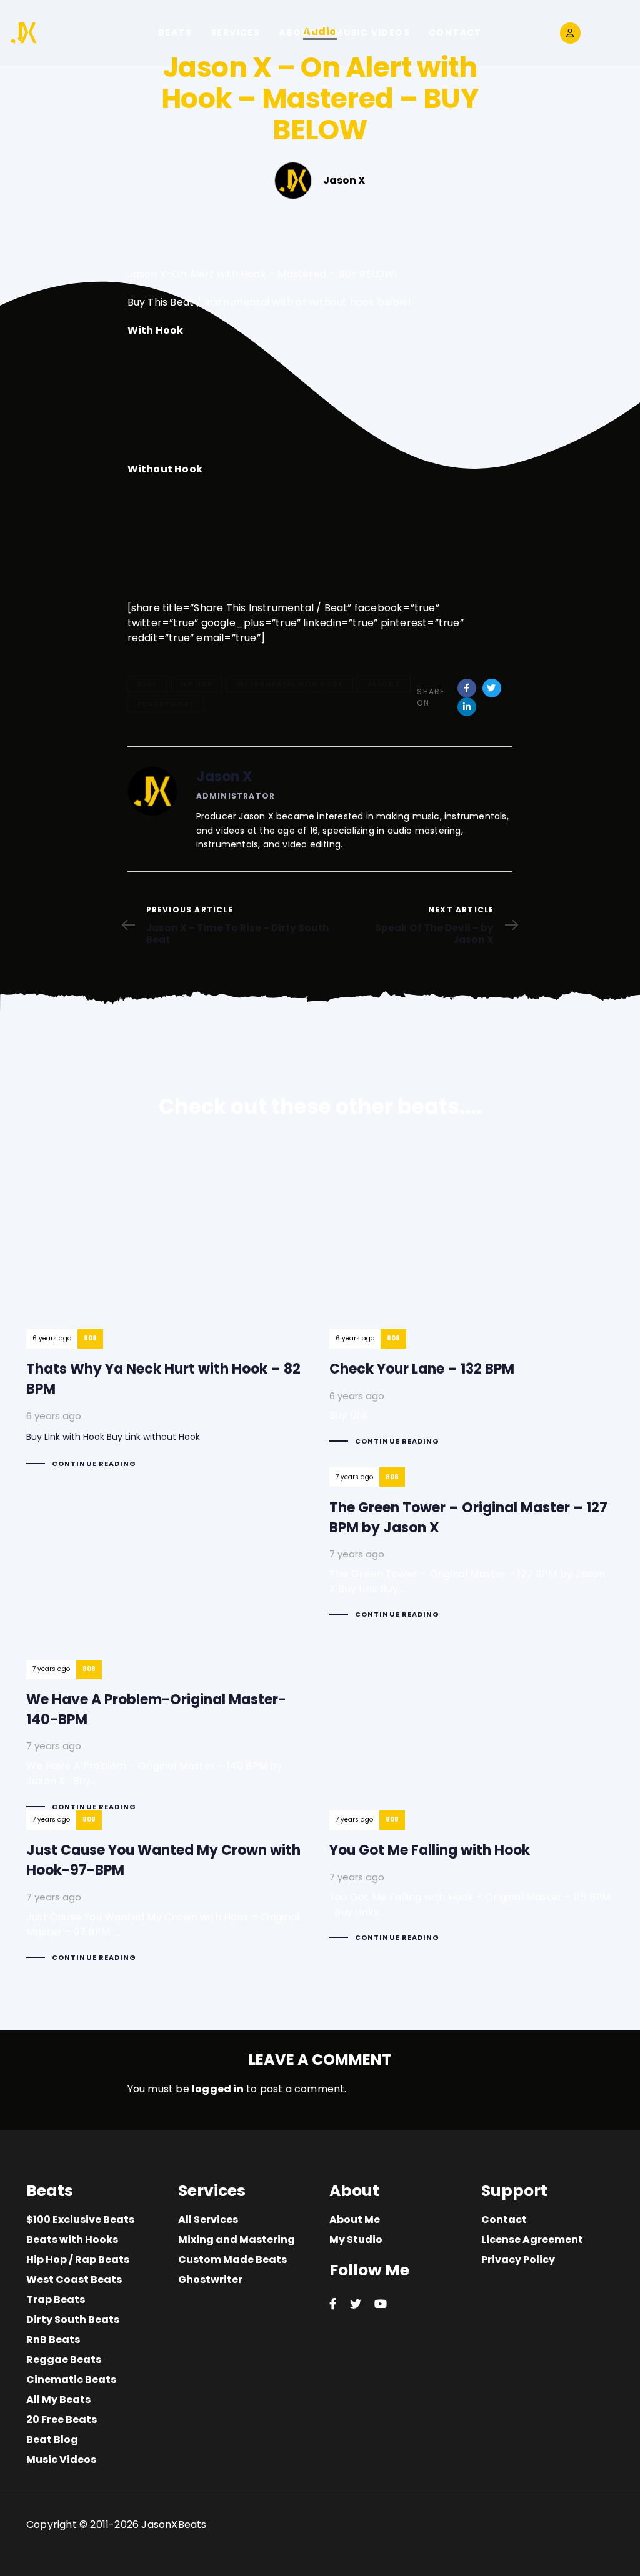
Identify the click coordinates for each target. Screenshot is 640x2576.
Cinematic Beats (71, 2379)
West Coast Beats (74, 2279)
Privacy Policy (518, 2259)
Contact (504, 2219)
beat (147, 684)
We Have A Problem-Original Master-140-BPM (168, 1650)
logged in (218, 2089)
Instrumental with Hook (290, 684)
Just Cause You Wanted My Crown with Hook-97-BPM (168, 1897)
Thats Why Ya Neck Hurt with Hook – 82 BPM (168, 1313)
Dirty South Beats (73, 2319)
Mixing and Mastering (237, 2239)
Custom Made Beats (232, 2259)
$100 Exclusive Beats (80, 2219)
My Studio (356, 2239)
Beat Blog (52, 2439)
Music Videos (61, 2459)
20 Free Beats (62, 2419)
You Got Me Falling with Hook (472, 1887)
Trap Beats (56, 2299)
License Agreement (532, 2239)
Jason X (384, 684)
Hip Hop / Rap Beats (78, 2259)
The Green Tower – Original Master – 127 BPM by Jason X (472, 1554)
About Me (355, 2219)
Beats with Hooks (72, 2239)
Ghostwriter (210, 2279)
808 (90, 1338)
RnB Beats (53, 2339)
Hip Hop (197, 684)
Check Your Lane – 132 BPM (472, 1302)
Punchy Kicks (166, 704)
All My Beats (58, 2399)
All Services (208, 2219)
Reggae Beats (64, 2359)
